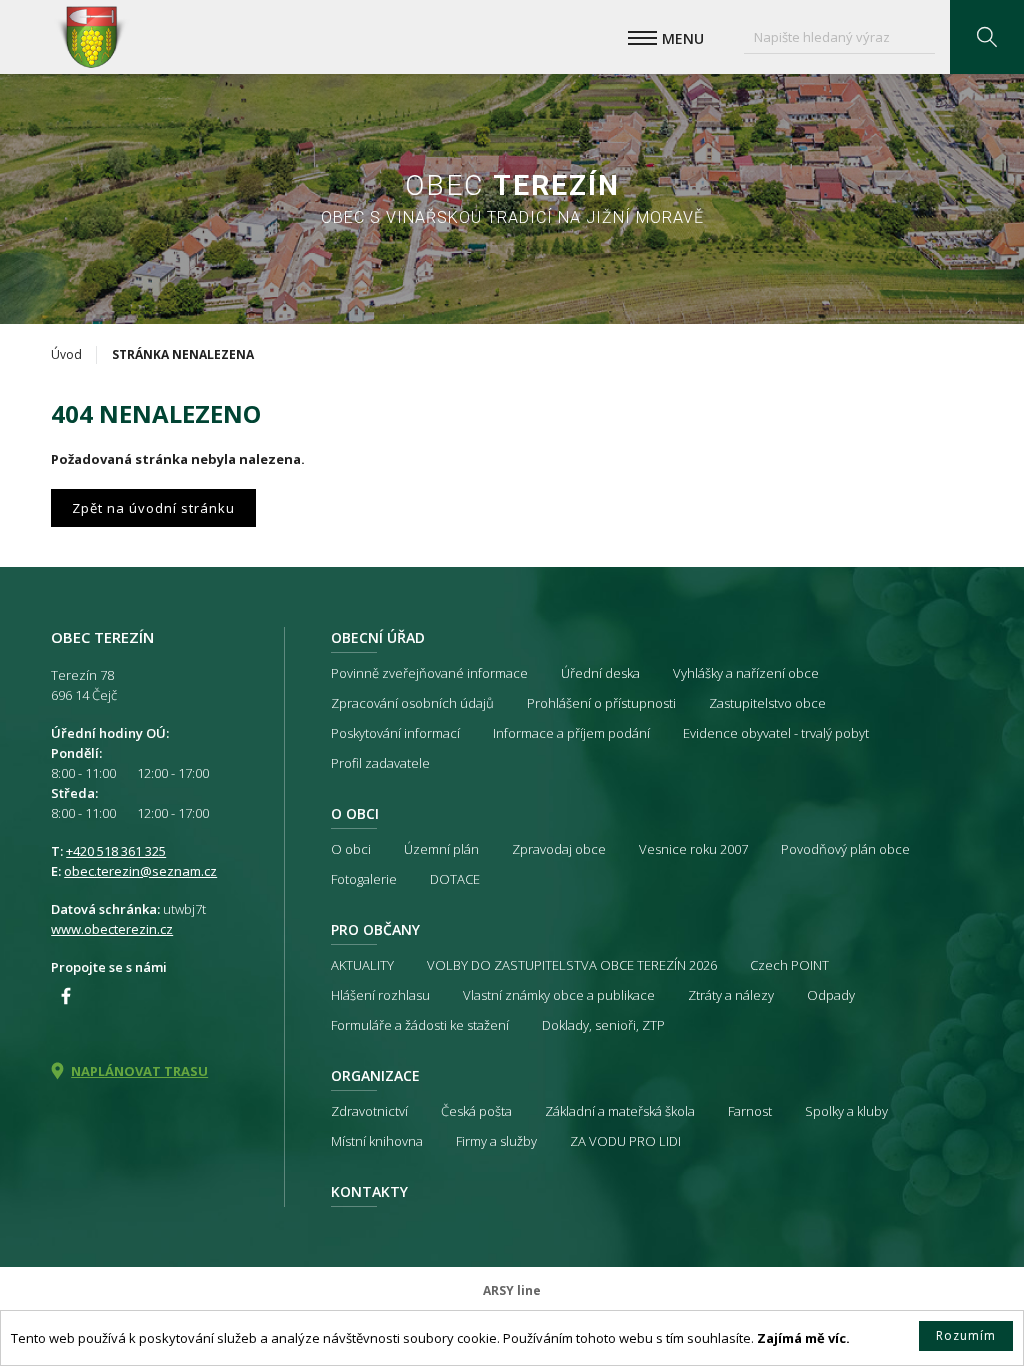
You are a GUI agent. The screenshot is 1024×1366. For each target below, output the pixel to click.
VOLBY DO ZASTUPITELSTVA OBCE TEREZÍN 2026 (572, 965)
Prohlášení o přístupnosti (601, 703)
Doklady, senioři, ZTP (603, 1025)
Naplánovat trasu (139, 1071)
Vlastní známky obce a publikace (559, 995)
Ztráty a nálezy (731, 995)
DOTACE (455, 879)
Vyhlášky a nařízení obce (746, 673)
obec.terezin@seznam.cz (140, 871)
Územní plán (441, 849)
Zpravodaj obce (559, 849)
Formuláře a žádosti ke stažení (420, 1025)
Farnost (750, 1111)
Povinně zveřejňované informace (429, 673)
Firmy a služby (496, 1141)
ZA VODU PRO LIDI (625, 1141)
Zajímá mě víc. (803, 1338)
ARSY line (512, 1290)
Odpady (831, 995)
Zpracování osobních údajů (412, 703)
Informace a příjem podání (571, 733)
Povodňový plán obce (845, 849)
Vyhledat (987, 37)
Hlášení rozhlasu (380, 995)
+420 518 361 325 (116, 851)
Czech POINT (789, 965)
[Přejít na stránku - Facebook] (66, 996)
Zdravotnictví (369, 1111)
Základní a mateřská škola (620, 1111)
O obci (355, 813)
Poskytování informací (395, 733)
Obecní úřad (378, 637)
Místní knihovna (377, 1141)
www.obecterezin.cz (112, 929)
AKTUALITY (362, 965)
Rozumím (966, 1335)
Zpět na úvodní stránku (153, 508)
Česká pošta (476, 1111)
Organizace (375, 1075)
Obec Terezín (91, 37)
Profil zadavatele (380, 763)
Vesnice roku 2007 (693, 849)
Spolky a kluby (846, 1111)
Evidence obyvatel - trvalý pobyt (776, 733)
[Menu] (642, 38)
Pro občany (375, 929)
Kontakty (369, 1191)
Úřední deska (600, 673)
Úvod (66, 354)
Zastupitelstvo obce (767, 703)
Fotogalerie (364, 879)
